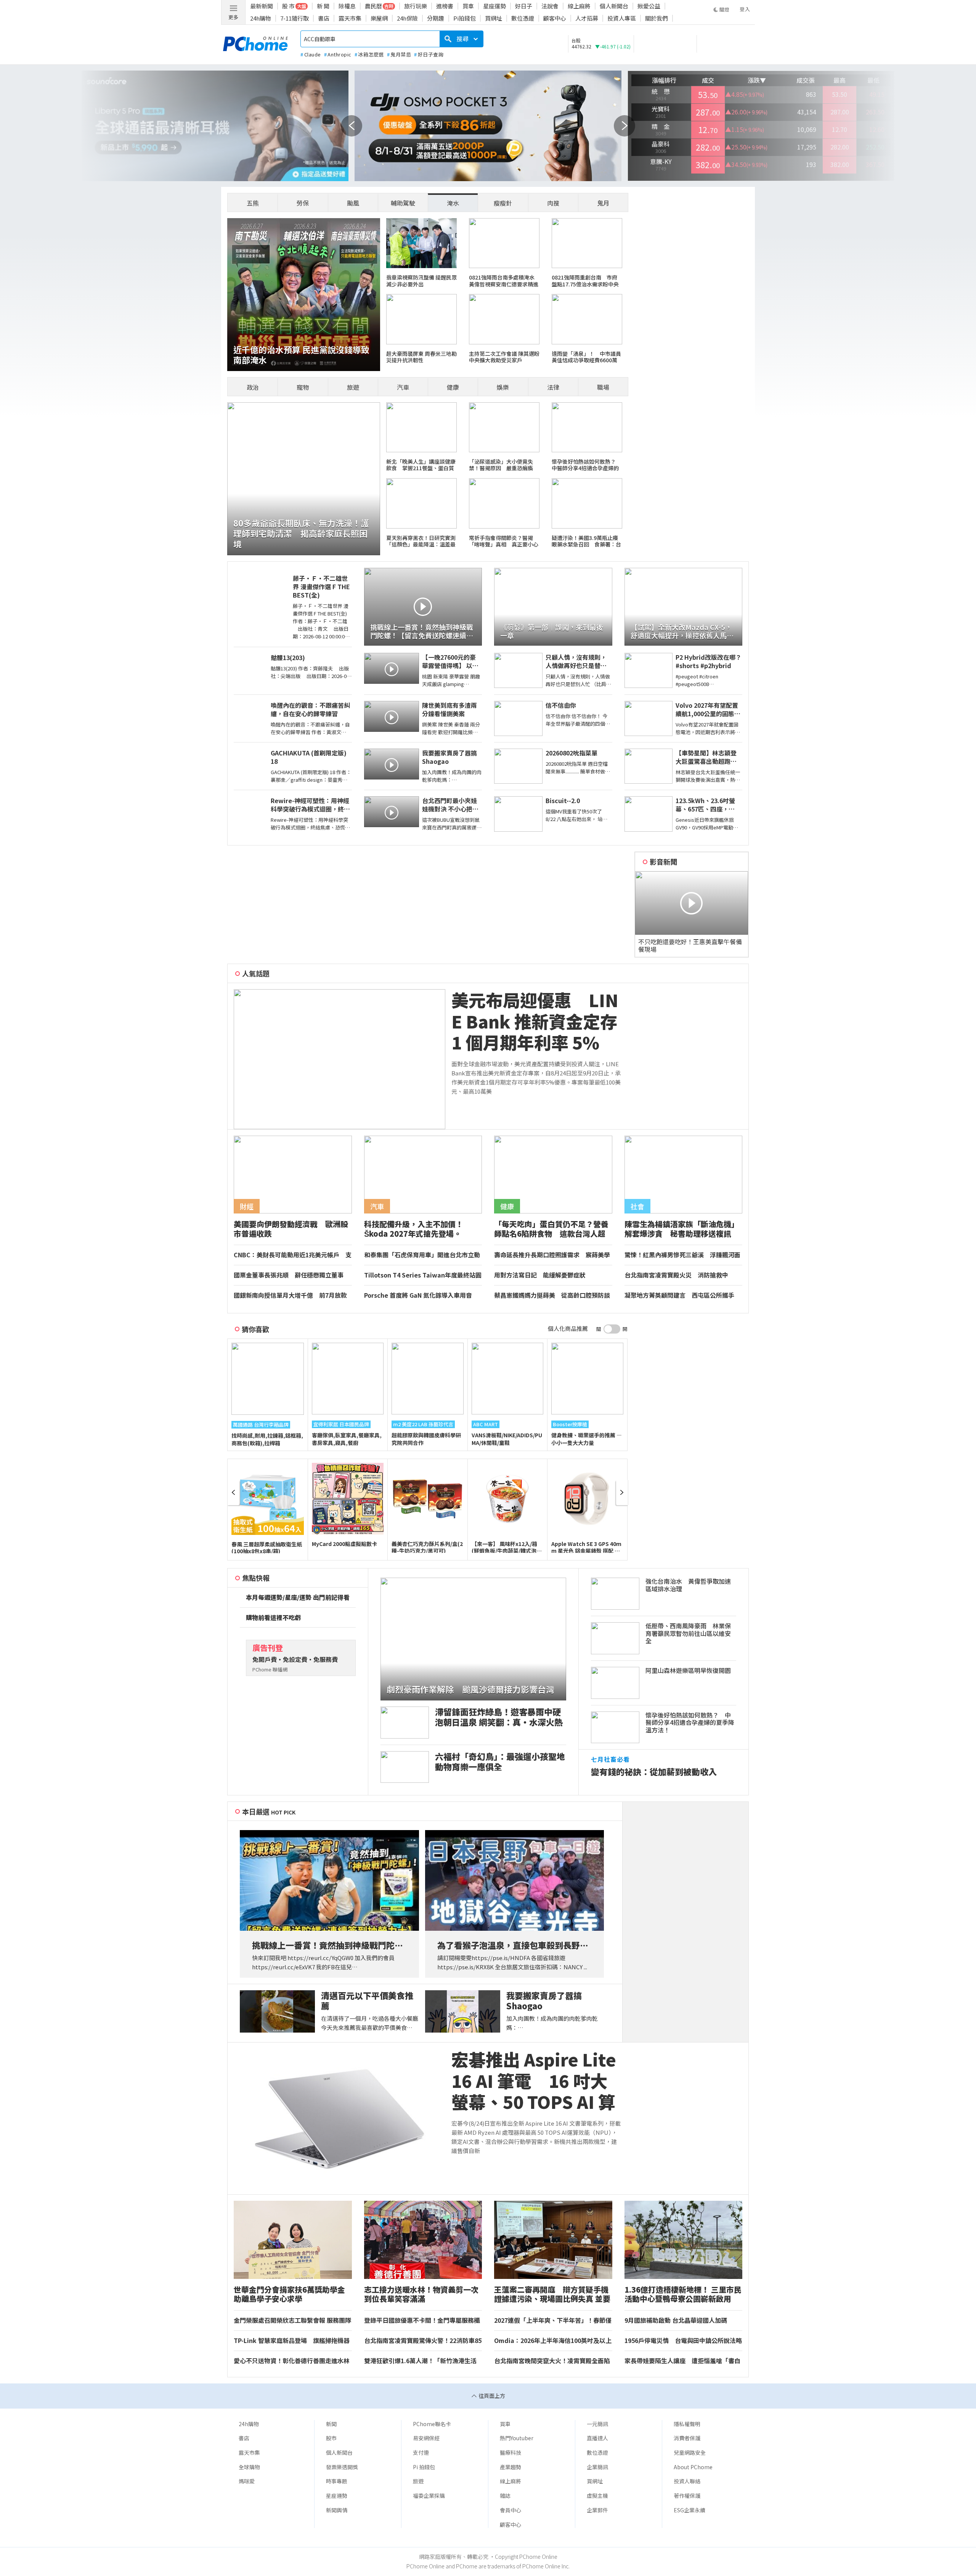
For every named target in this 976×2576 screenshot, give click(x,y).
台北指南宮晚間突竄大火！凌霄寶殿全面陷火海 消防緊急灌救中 (552, 2361)
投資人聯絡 (687, 2481)
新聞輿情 (337, 2510)
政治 (253, 387)
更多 (233, 17)
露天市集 (350, 18)
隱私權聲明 (687, 2424)
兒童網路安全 (690, 2452)
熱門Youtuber (517, 2438)
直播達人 (597, 2438)
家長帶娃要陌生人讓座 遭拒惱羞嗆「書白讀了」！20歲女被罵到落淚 (682, 2361)
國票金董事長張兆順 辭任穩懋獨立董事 (289, 1275)
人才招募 (587, 18)
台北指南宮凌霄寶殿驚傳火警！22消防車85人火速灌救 (423, 2341)
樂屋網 (379, 18)
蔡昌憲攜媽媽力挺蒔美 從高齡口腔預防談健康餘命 (552, 1295)
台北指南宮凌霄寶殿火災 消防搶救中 (676, 1275)
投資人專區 (622, 18)
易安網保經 (426, 2438)
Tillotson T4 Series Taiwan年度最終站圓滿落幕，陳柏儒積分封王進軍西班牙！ (423, 1275)
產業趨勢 (510, 2467)
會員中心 (510, 2510)
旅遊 (353, 387)
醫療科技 (510, 2452)
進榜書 (445, 6)
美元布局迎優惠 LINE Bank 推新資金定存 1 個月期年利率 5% (535, 1021)
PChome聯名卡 (432, 2424)
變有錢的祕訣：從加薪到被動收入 (654, 1772)
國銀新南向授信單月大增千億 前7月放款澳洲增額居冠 (290, 1295)
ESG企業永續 (689, 2510)
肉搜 (553, 203)
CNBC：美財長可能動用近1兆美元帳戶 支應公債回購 (293, 1255)
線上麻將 (579, 6)
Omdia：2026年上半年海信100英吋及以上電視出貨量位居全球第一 (553, 2341)
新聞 (331, 2424)
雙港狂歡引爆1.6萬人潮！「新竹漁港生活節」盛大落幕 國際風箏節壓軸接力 (420, 2361)
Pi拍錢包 (465, 18)
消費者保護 (687, 2438)
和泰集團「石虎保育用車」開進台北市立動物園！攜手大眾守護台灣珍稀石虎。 (422, 1255)
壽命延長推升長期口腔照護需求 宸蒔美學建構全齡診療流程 (552, 1255)
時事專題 (337, 2481)
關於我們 (657, 18)
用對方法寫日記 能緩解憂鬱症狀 (540, 1275)
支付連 (421, 2452)
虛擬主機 (597, 2496)
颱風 (353, 203)
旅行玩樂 (416, 6)
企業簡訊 (597, 2467)
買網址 (494, 18)
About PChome (693, 2467)
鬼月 (603, 203)
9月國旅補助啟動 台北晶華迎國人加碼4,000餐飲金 (676, 2320)
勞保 (303, 203)
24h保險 (407, 18)
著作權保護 (687, 2496)
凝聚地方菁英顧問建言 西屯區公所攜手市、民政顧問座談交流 (679, 1295)
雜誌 (505, 2496)
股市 (331, 2438)
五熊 (253, 203)
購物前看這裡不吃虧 (273, 1618)
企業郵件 (597, 2510)
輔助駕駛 (403, 203)
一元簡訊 (597, 2424)
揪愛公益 (649, 6)
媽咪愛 (247, 2481)
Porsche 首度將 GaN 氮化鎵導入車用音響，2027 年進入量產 (418, 1295)
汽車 (403, 387)
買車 (468, 6)
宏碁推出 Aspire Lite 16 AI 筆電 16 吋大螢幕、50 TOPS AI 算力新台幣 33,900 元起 (535, 2081)
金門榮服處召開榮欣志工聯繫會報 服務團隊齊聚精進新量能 (292, 2320)
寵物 (303, 387)
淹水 (453, 203)
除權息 (347, 6)
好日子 (524, 6)
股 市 (288, 6)
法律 (553, 387)
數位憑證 (523, 18)
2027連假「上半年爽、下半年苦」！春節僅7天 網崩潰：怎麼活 (553, 2320)
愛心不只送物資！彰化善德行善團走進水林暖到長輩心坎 (292, 2361)
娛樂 (503, 387)
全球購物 (249, 2467)
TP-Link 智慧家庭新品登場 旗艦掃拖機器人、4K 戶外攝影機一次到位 (292, 2341)
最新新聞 (262, 6)
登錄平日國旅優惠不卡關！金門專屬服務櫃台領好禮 (422, 2320)
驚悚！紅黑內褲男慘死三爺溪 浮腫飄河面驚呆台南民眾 (682, 1255)
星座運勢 (494, 6)
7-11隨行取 (295, 18)
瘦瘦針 (503, 203)
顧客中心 (555, 18)
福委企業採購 (429, 2496)
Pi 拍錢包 (424, 2467)
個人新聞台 (614, 6)
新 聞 (323, 6)
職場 (603, 387)
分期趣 (436, 18)
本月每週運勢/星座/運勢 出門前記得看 (298, 1597)
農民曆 (373, 6)
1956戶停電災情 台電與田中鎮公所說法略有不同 (683, 2341)
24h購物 (261, 18)
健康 (453, 387)
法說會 (550, 6)
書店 (324, 18)
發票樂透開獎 (342, 2467)
